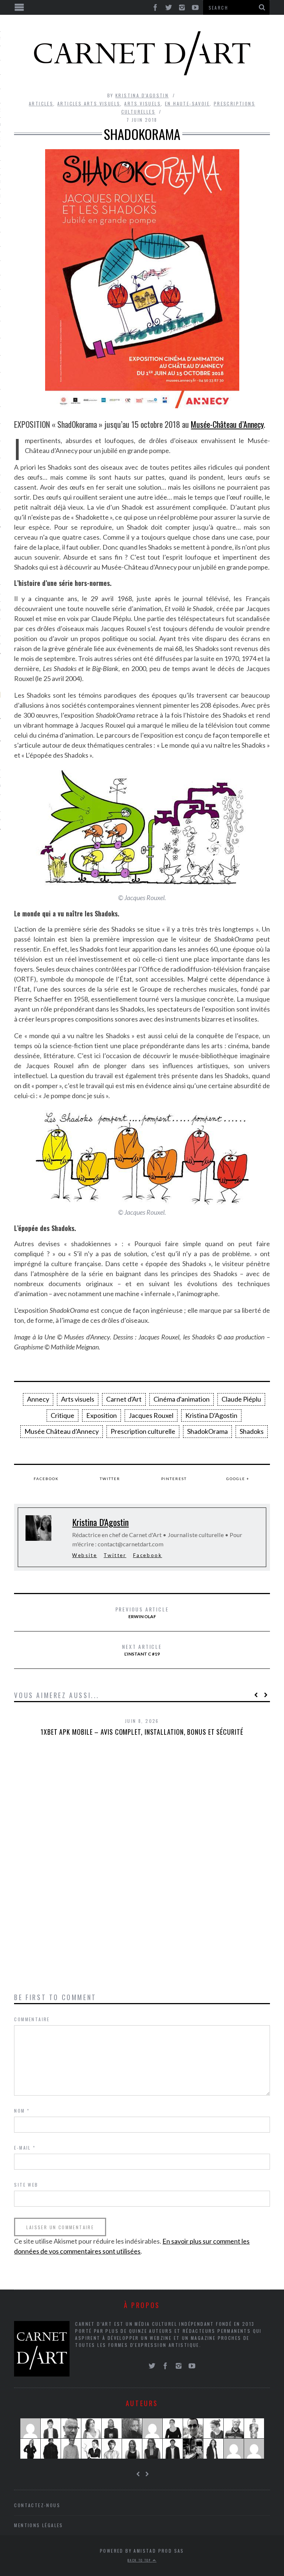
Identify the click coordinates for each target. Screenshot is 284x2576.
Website (84, 1555)
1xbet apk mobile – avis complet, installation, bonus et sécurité (142, 1732)
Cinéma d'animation (182, 1399)
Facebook (46, 1479)
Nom (22, 2111)
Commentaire (32, 2019)
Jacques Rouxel (151, 1415)
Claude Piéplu (241, 1399)
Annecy (38, 1399)
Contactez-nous (37, 2505)
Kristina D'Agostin (142, 95)
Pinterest (174, 1479)
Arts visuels (143, 103)
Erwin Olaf (142, 1612)
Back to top (140, 2560)
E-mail (25, 2148)
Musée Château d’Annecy (62, 1431)
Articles (41, 103)
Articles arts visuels (89, 103)
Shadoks (252, 1431)
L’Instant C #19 (142, 1650)
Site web (26, 2185)
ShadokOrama (207, 1431)
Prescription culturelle (143, 1431)
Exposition (102, 1415)
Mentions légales (38, 2525)
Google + (238, 1479)
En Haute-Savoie (187, 103)
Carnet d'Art (124, 1399)
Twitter (110, 1479)
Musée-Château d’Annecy (227, 424)
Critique (62, 1415)
